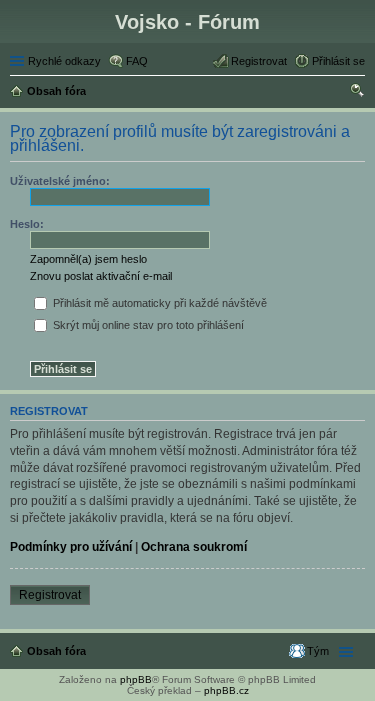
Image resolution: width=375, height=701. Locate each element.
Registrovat (50, 595)
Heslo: (27, 224)
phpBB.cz (226, 690)
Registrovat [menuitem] (259, 61)
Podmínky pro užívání (71, 547)
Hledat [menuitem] (358, 93)
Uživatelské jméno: (60, 181)
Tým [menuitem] (318, 651)
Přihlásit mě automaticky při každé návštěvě (158, 303)
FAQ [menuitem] (137, 61)
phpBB (136, 679)
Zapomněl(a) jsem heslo (88, 259)
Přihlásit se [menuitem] (338, 61)
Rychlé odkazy (64, 61)
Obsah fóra (56, 651)
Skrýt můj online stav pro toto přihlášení (147, 325)
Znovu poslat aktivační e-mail (101, 276)
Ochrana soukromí (194, 547)
